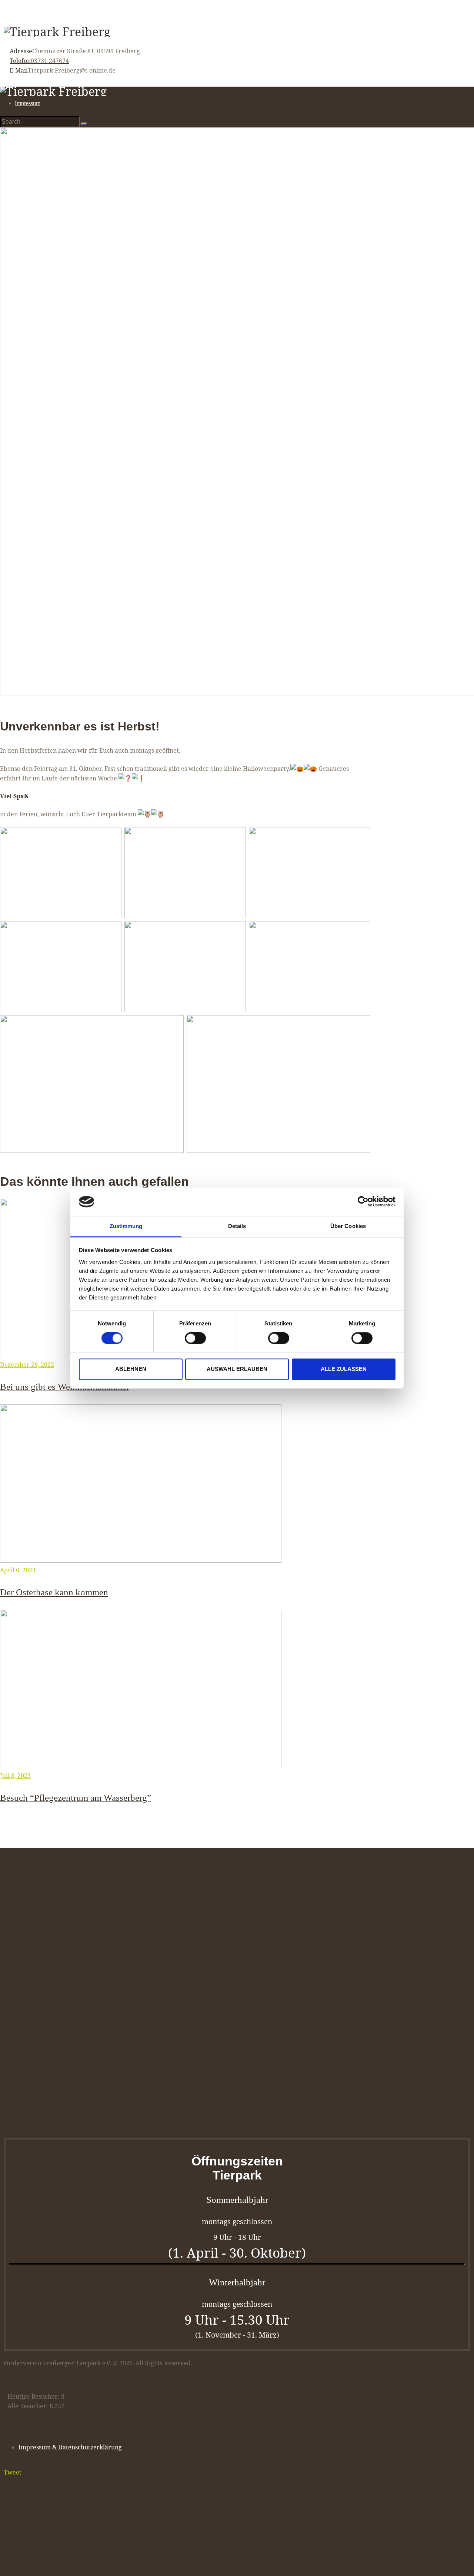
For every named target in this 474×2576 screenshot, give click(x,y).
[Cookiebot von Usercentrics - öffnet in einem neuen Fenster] (363, 1202)
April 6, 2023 (18, 1570)
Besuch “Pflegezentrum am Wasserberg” (76, 1797)
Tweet (13, 2472)
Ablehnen (131, 1369)
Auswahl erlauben (237, 1369)
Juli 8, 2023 (15, 1776)
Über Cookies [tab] (348, 1226)
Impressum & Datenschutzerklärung (70, 2447)
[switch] (195, 1338)
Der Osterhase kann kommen (54, 1592)
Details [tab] (237, 1226)
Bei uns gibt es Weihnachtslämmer (65, 1386)
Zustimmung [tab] (126, 1226)
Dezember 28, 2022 (27, 1365)
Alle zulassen (344, 1369)
